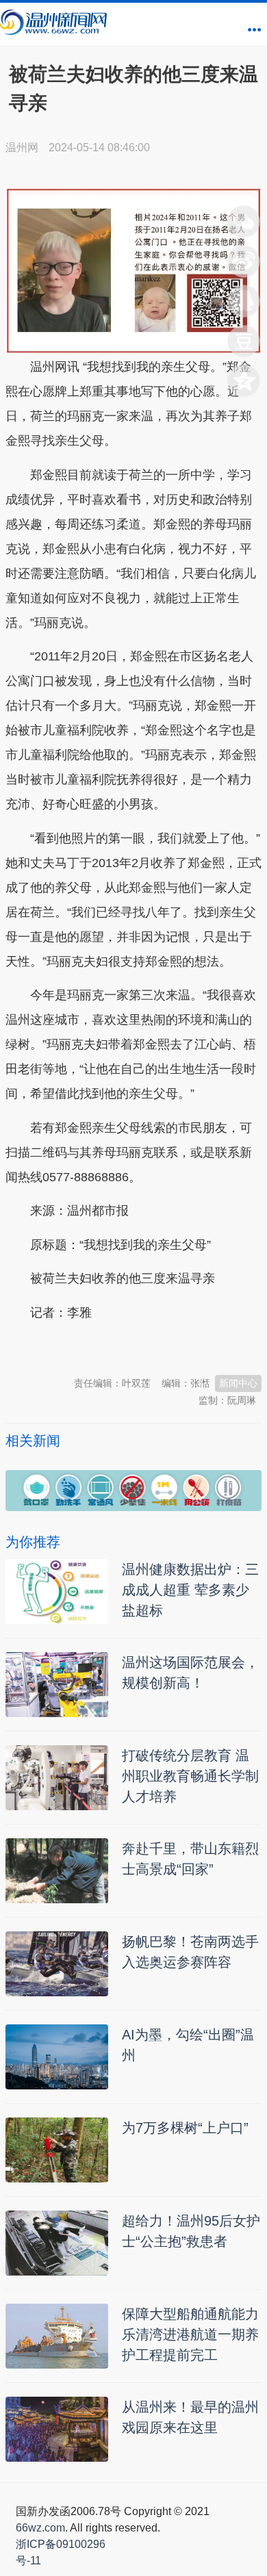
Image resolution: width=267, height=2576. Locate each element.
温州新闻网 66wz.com (127, 1346)
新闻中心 (238, 1383)
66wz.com (40, 2528)
